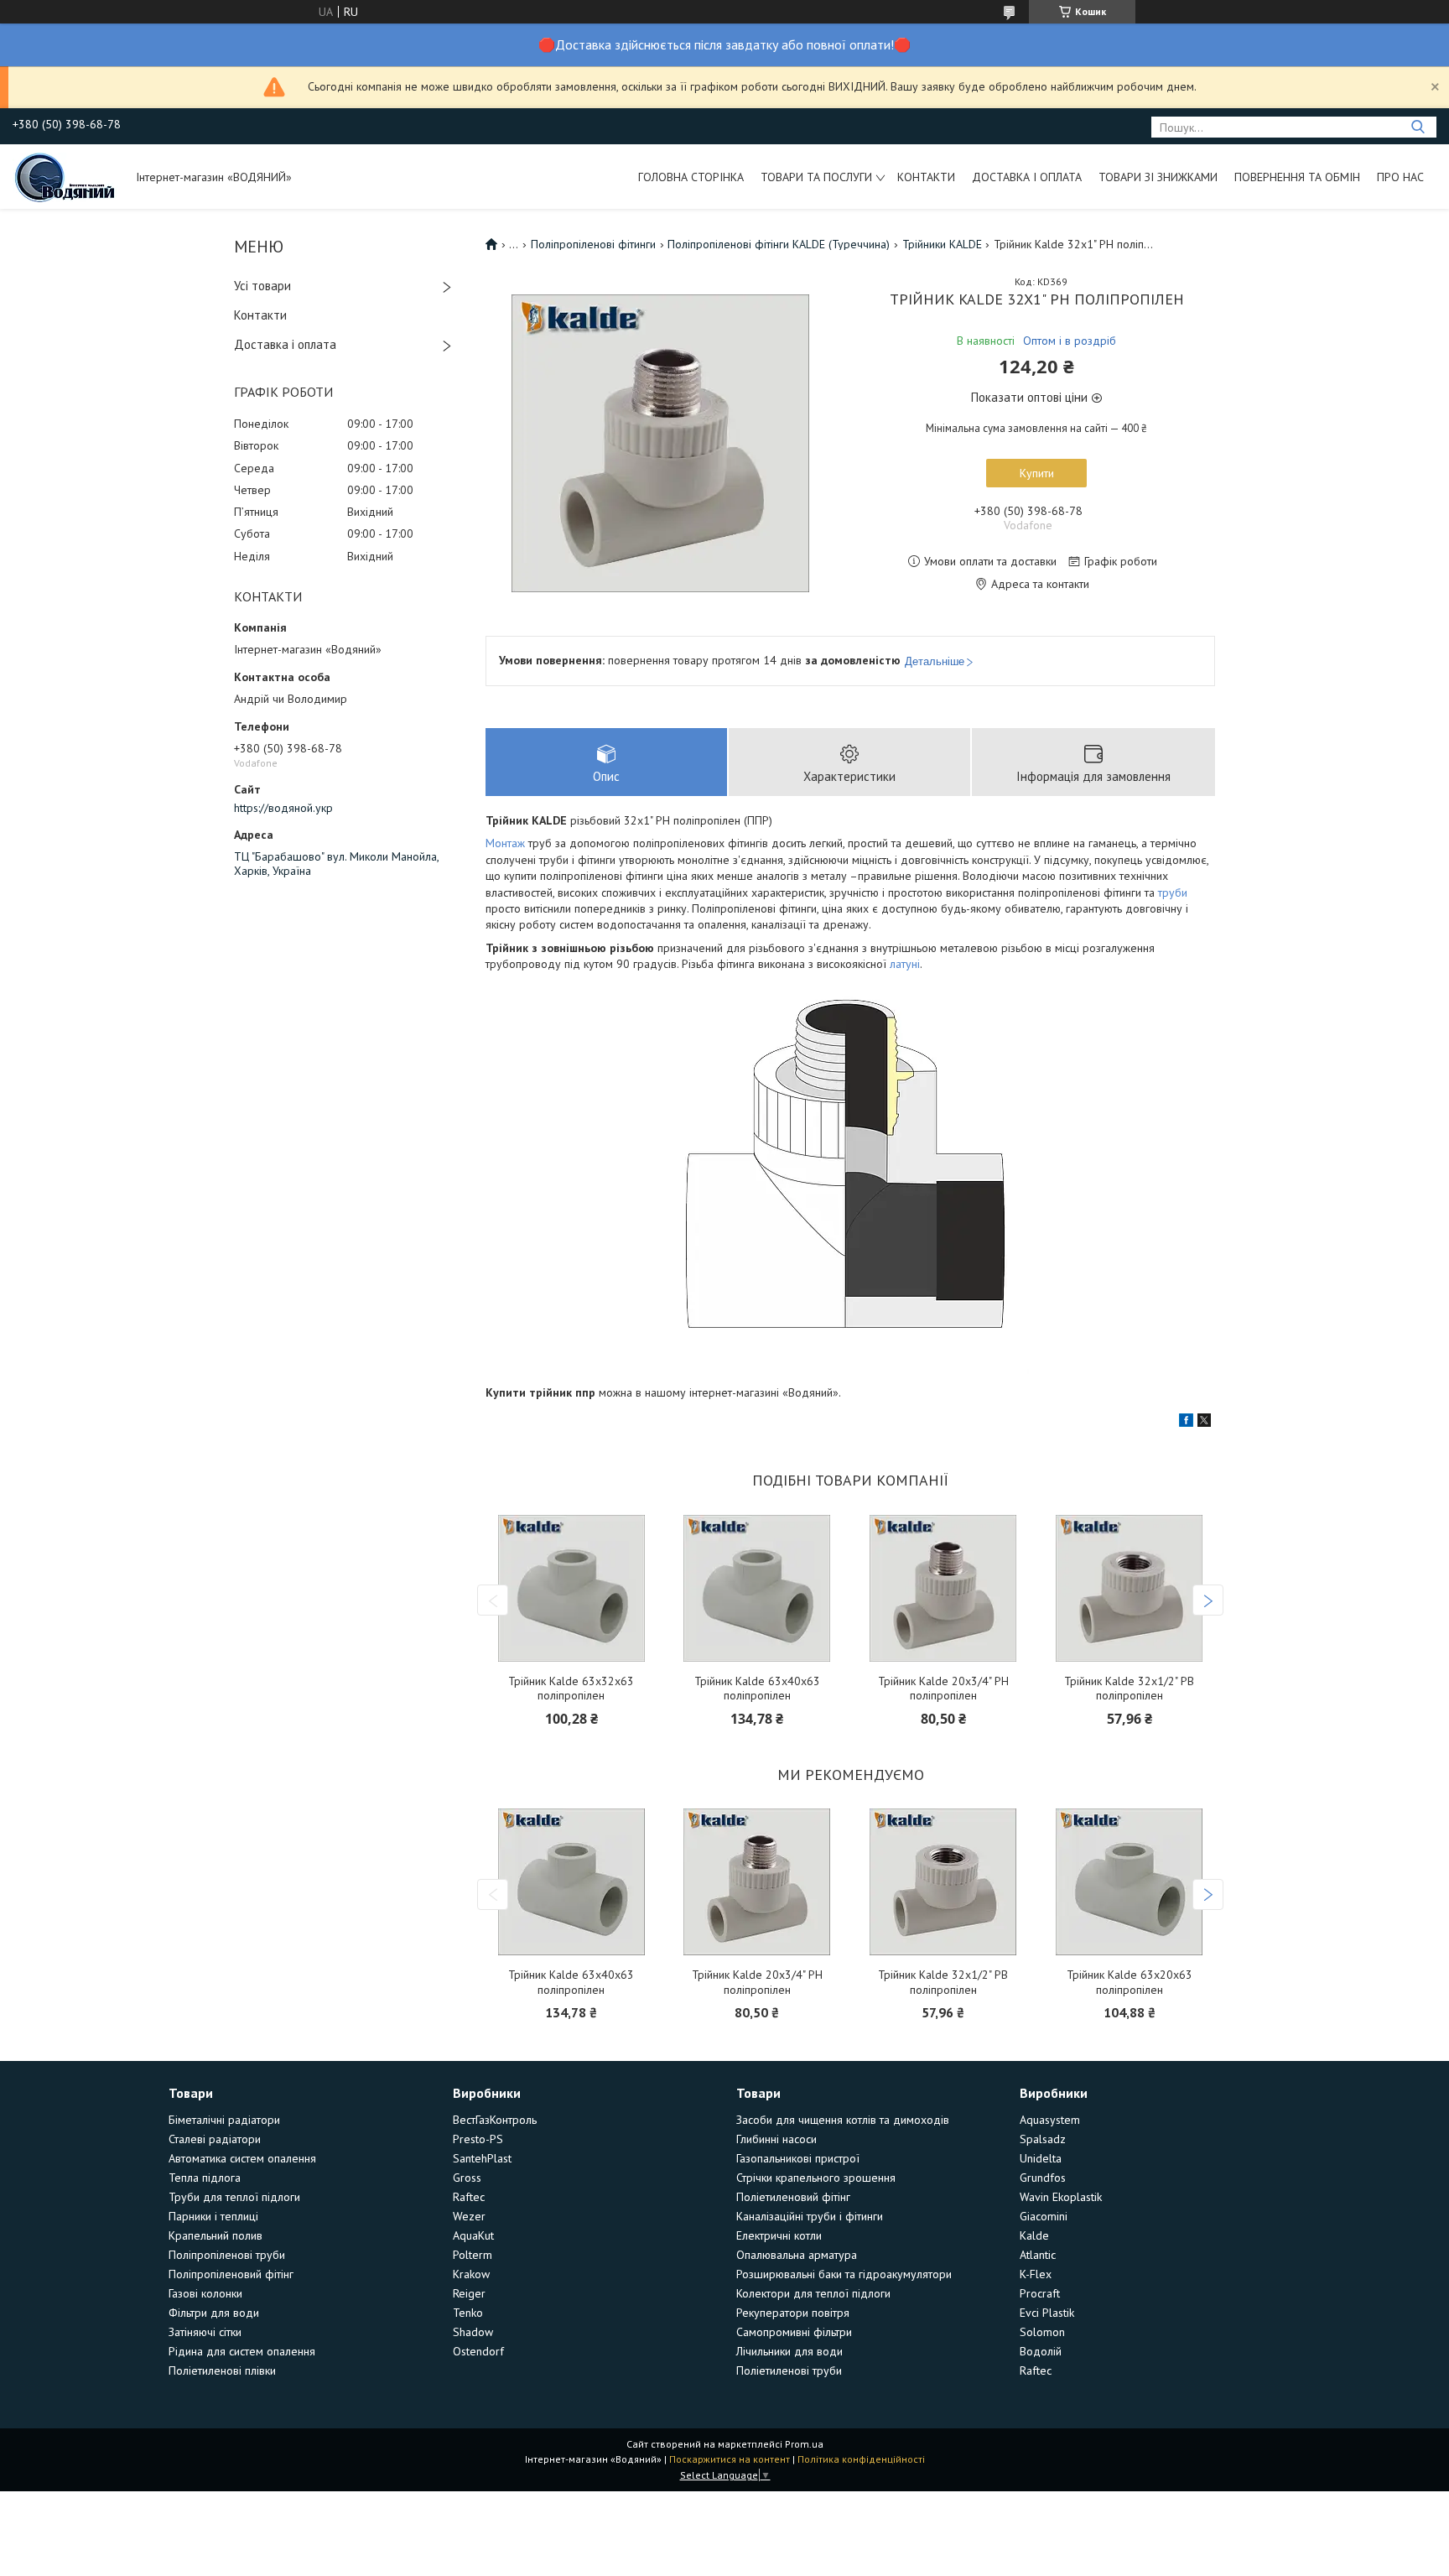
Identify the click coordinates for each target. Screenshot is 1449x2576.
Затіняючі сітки (205, 2332)
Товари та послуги (816, 177)
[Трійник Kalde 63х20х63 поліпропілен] (1130, 1882)
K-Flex (1036, 2274)
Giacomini (1044, 2216)
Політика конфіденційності (861, 2459)
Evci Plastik (1047, 2313)
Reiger (469, 2293)
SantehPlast (482, 2158)
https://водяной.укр (283, 808)
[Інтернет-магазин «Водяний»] (66, 176)
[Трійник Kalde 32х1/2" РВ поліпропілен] (1130, 1588)
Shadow (473, 2332)
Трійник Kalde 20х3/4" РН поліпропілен (943, 1689)
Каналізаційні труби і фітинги (810, 2216)
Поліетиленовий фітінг (793, 2197)
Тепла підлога (205, 2178)
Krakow (471, 2274)
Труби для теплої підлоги (234, 2197)
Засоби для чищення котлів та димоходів (843, 2120)
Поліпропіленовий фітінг (231, 2274)
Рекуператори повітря (793, 2313)
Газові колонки (205, 2293)
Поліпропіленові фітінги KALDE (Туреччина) (779, 244)
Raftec (469, 2197)
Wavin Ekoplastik (1061, 2197)
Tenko (468, 2313)
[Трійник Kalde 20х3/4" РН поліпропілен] (943, 1588)
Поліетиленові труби (789, 2370)
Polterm (473, 2255)
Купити (1037, 473)
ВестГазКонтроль (495, 2120)
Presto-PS (478, 2139)
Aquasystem (1050, 2120)
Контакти (926, 177)
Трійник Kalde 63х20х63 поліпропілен (1130, 1983)
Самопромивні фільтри (794, 2332)
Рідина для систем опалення (242, 2351)
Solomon (1042, 2332)
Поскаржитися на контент (730, 2459)
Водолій (1041, 2351)
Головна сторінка (691, 177)
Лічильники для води (789, 2351)
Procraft (1040, 2293)
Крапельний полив (216, 2235)
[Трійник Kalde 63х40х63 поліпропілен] (757, 1588)
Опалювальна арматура (797, 2255)
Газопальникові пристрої (798, 2158)
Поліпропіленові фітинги (593, 244)
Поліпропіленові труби (227, 2255)
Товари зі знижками (1158, 177)
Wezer (469, 2216)
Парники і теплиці (213, 2216)
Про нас (1400, 177)
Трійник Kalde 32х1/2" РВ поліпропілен (1129, 1689)
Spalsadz (1043, 2139)
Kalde (1034, 2235)
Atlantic (1038, 2255)
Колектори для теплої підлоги (813, 2293)
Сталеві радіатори (215, 2139)
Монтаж (505, 843)
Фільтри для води (214, 2313)
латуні (905, 964)
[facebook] (1186, 1423)
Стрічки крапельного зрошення (816, 2178)
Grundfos (1043, 2178)
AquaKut (473, 2235)
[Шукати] (1418, 127)
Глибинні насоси (776, 2139)
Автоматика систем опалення (242, 2158)
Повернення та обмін (1297, 177)
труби (1173, 892)
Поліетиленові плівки (222, 2370)
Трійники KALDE (942, 244)
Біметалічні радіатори (224, 2120)
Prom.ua (804, 2444)
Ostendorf (478, 2351)
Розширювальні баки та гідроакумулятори (844, 2274)
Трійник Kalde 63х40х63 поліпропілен (757, 1689)
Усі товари (262, 286)
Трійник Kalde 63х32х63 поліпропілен (571, 1689)
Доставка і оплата (1027, 177)
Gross (467, 2178)
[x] (1204, 1423)
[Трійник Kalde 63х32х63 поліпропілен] (571, 1588)
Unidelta (1041, 2158)
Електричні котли (779, 2235)
